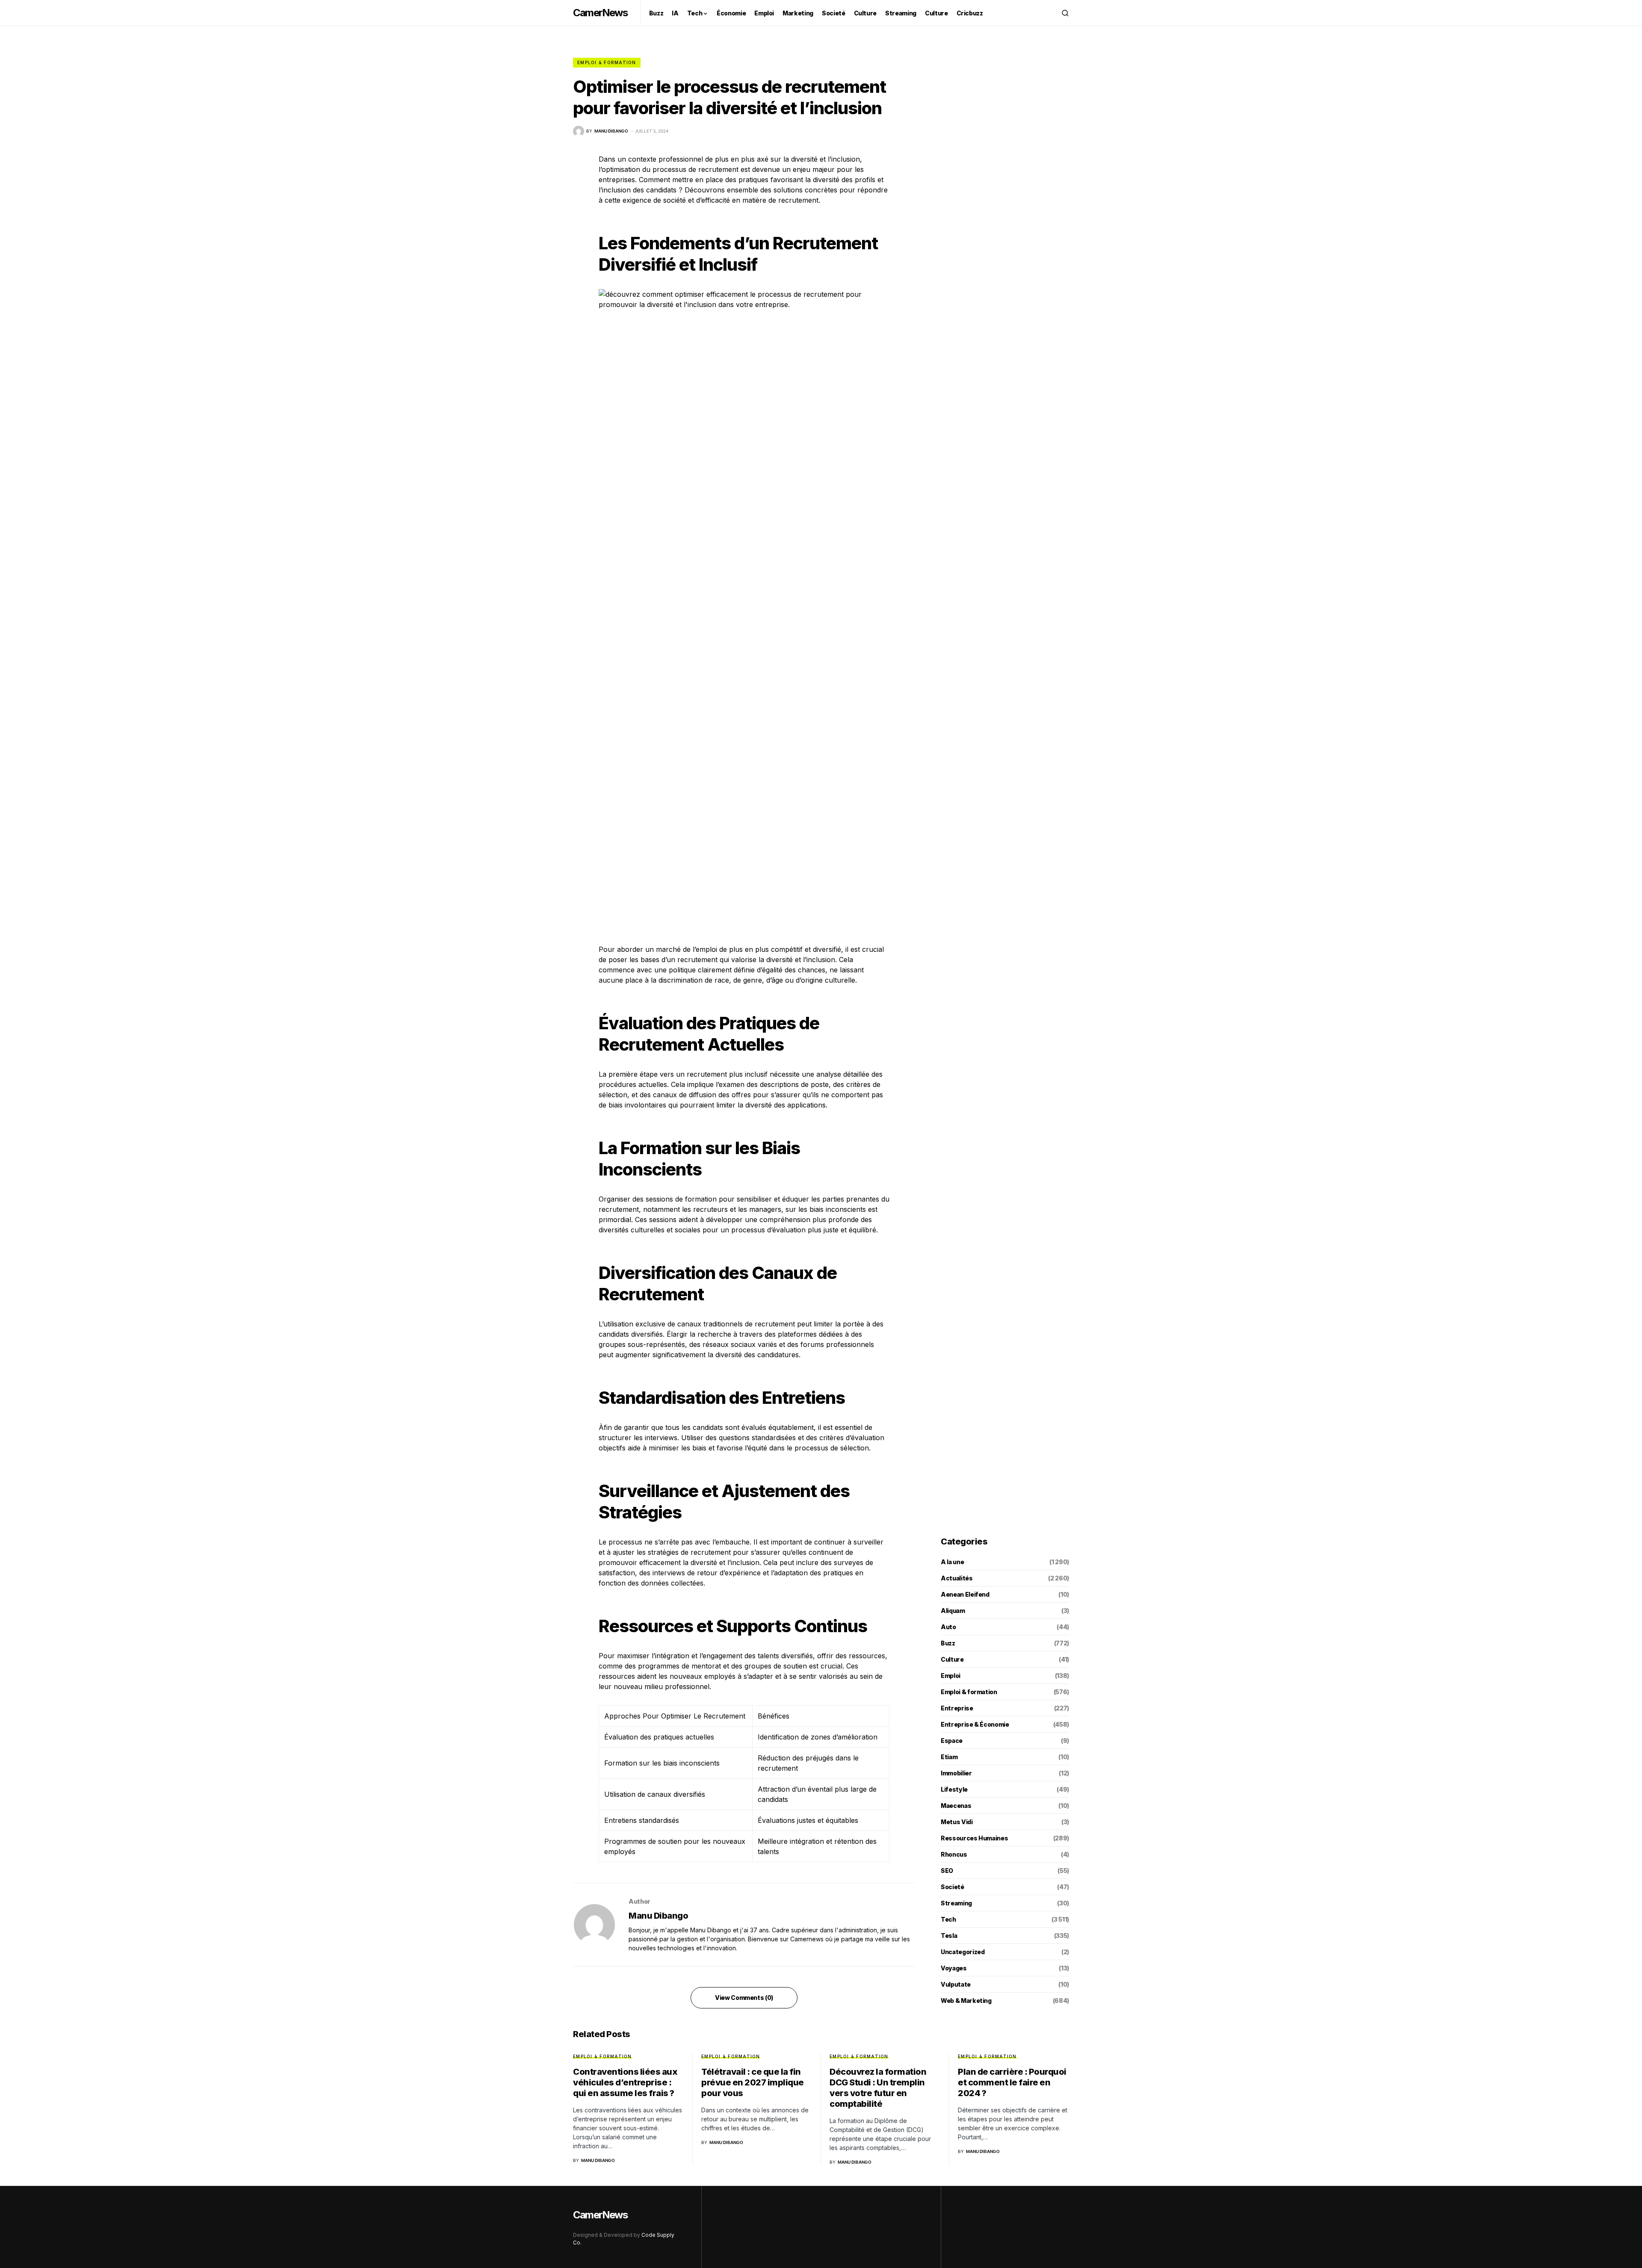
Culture (952, 1659)
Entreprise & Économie (975, 1724)
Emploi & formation (607, 62)
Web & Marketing (966, 2001)
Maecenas (956, 1806)
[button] (1065, 13)
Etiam (949, 1757)
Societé (952, 1887)
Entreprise (957, 1708)
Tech (948, 1919)
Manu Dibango (658, 1916)
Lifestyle (954, 1789)
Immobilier (956, 1773)
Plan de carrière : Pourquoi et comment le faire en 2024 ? (1012, 2082)
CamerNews (600, 13)
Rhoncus (954, 1854)
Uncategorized (963, 1952)
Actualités (957, 1578)
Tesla (949, 1936)
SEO (947, 1871)
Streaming (956, 1903)
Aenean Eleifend (965, 1594)
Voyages (954, 1968)
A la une (952, 1562)
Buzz (948, 1643)
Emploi (951, 1676)
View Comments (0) (744, 1998)
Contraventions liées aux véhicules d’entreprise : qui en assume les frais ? (625, 2082)
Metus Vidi (957, 1822)
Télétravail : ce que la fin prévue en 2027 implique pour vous (753, 2082)
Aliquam (953, 1611)
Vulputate (956, 1984)
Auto (948, 1627)
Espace (952, 1741)
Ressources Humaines (974, 1838)
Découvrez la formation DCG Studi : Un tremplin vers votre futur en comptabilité (878, 2088)
